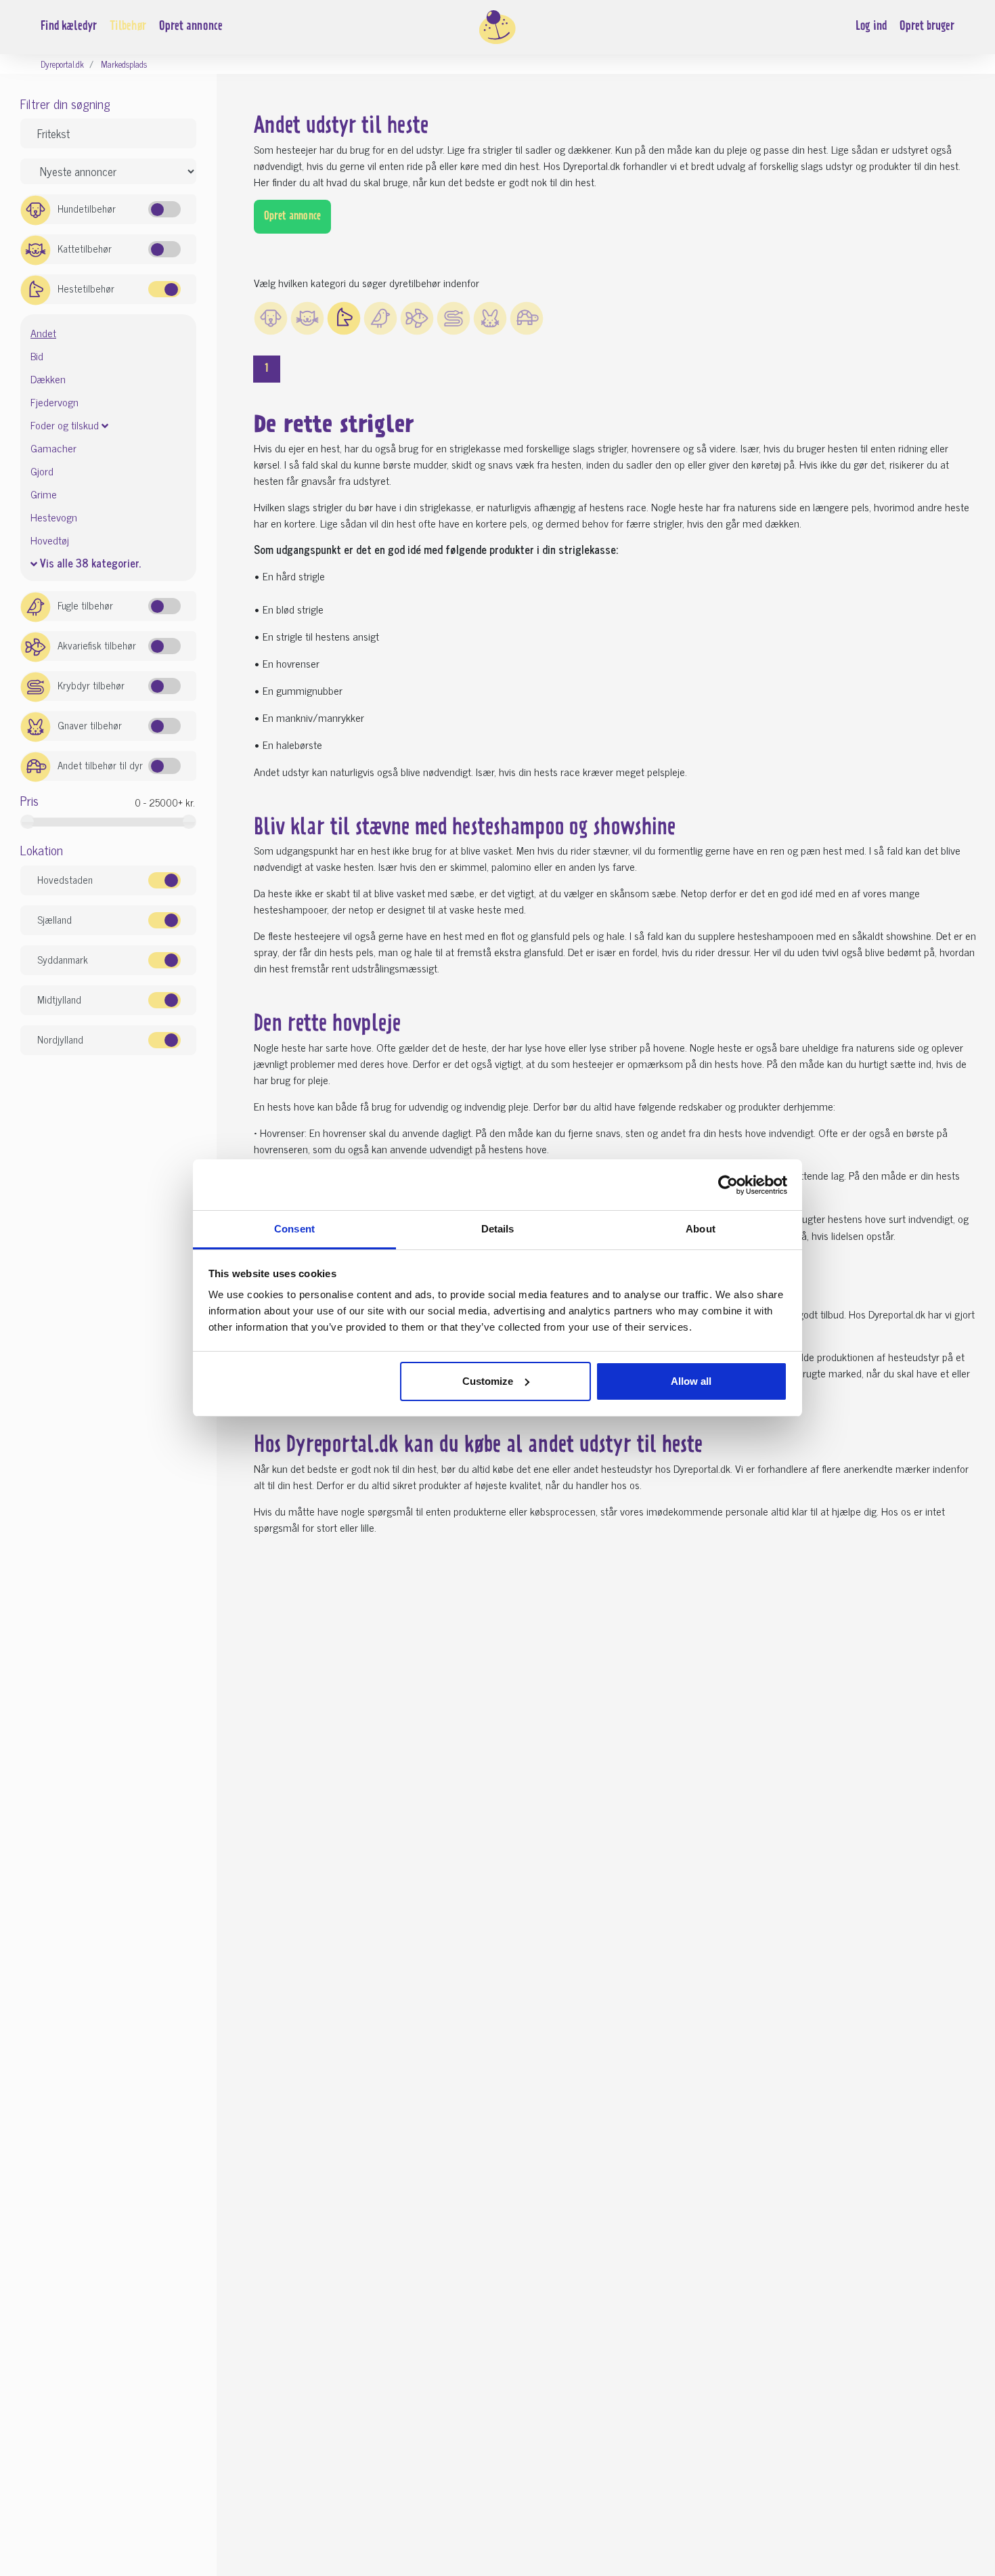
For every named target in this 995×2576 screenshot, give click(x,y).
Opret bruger (927, 27)
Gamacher (53, 448)
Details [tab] (498, 1229)
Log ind (871, 27)
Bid (37, 356)
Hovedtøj (50, 540)
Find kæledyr (69, 27)
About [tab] (701, 1229)
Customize (488, 1381)
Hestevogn (54, 517)
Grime (44, 494)
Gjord (42, 471)
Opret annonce (191, 27)
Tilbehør (128, 27)
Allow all (691, 1381)
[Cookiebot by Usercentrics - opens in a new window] (728, 1185)
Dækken (48, 379)
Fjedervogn (54, 402)
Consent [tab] (294, 1229)
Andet (43, 333)
